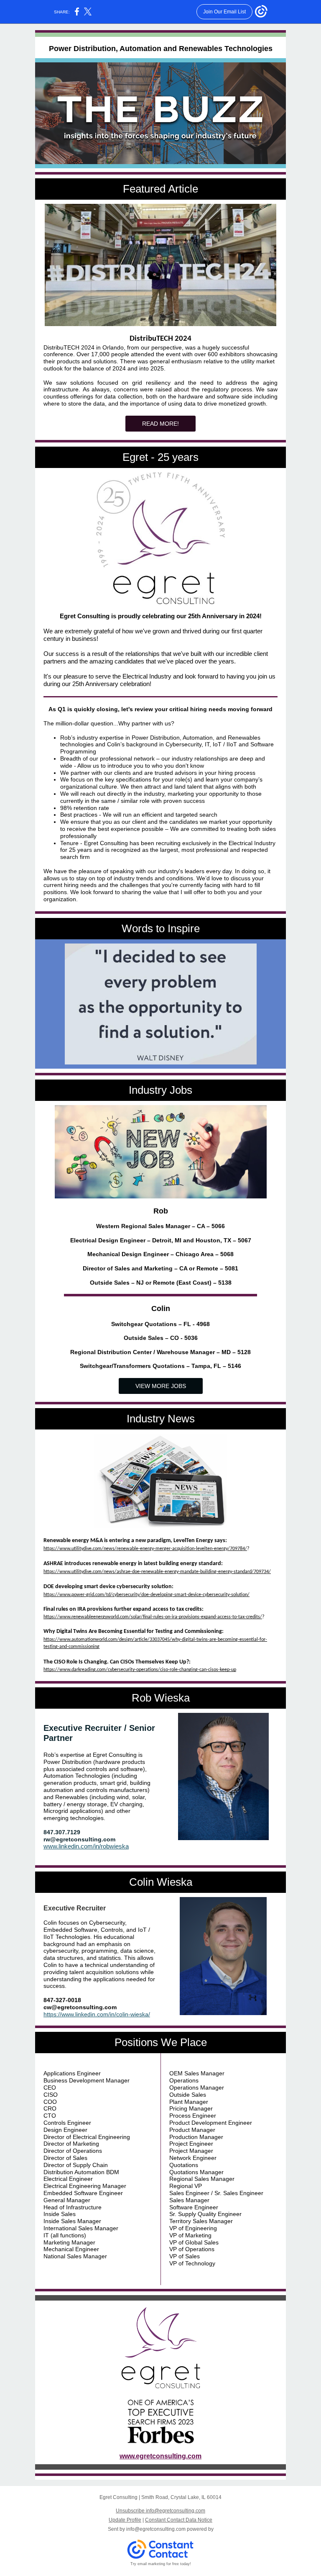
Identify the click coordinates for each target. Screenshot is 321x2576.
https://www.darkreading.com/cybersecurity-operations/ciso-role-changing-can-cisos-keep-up (140, 1670)
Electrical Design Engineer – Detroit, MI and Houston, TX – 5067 (161, 1240)
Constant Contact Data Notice (179, 2520)
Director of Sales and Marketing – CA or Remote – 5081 (160, 1268)
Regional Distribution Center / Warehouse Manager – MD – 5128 (160, 1352)
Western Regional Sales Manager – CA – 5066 (160, 1226)
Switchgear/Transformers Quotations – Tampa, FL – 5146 (160, 1366)
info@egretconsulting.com (156, 2529)
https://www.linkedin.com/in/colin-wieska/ (97, 2014)
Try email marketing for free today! (161, 2564)
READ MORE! (160, 424)
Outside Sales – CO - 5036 (161, 1338)
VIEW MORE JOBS (161, 1386)
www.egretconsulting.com (160, 2456)
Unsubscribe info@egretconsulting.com (160, 2511)
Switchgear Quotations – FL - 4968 (160, 1324)
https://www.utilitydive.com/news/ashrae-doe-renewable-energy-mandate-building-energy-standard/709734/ (157, 1572)
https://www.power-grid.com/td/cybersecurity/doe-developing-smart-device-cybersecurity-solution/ (146, 1595)
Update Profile (125, 2520)
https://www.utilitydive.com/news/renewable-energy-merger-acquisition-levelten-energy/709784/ (145, 1549)
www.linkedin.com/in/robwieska (86, 1846)
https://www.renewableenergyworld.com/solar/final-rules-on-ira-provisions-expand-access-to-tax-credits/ (153, 1617)
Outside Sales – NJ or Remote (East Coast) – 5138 (161, 1283)
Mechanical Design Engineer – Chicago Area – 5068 (160, 1254)
